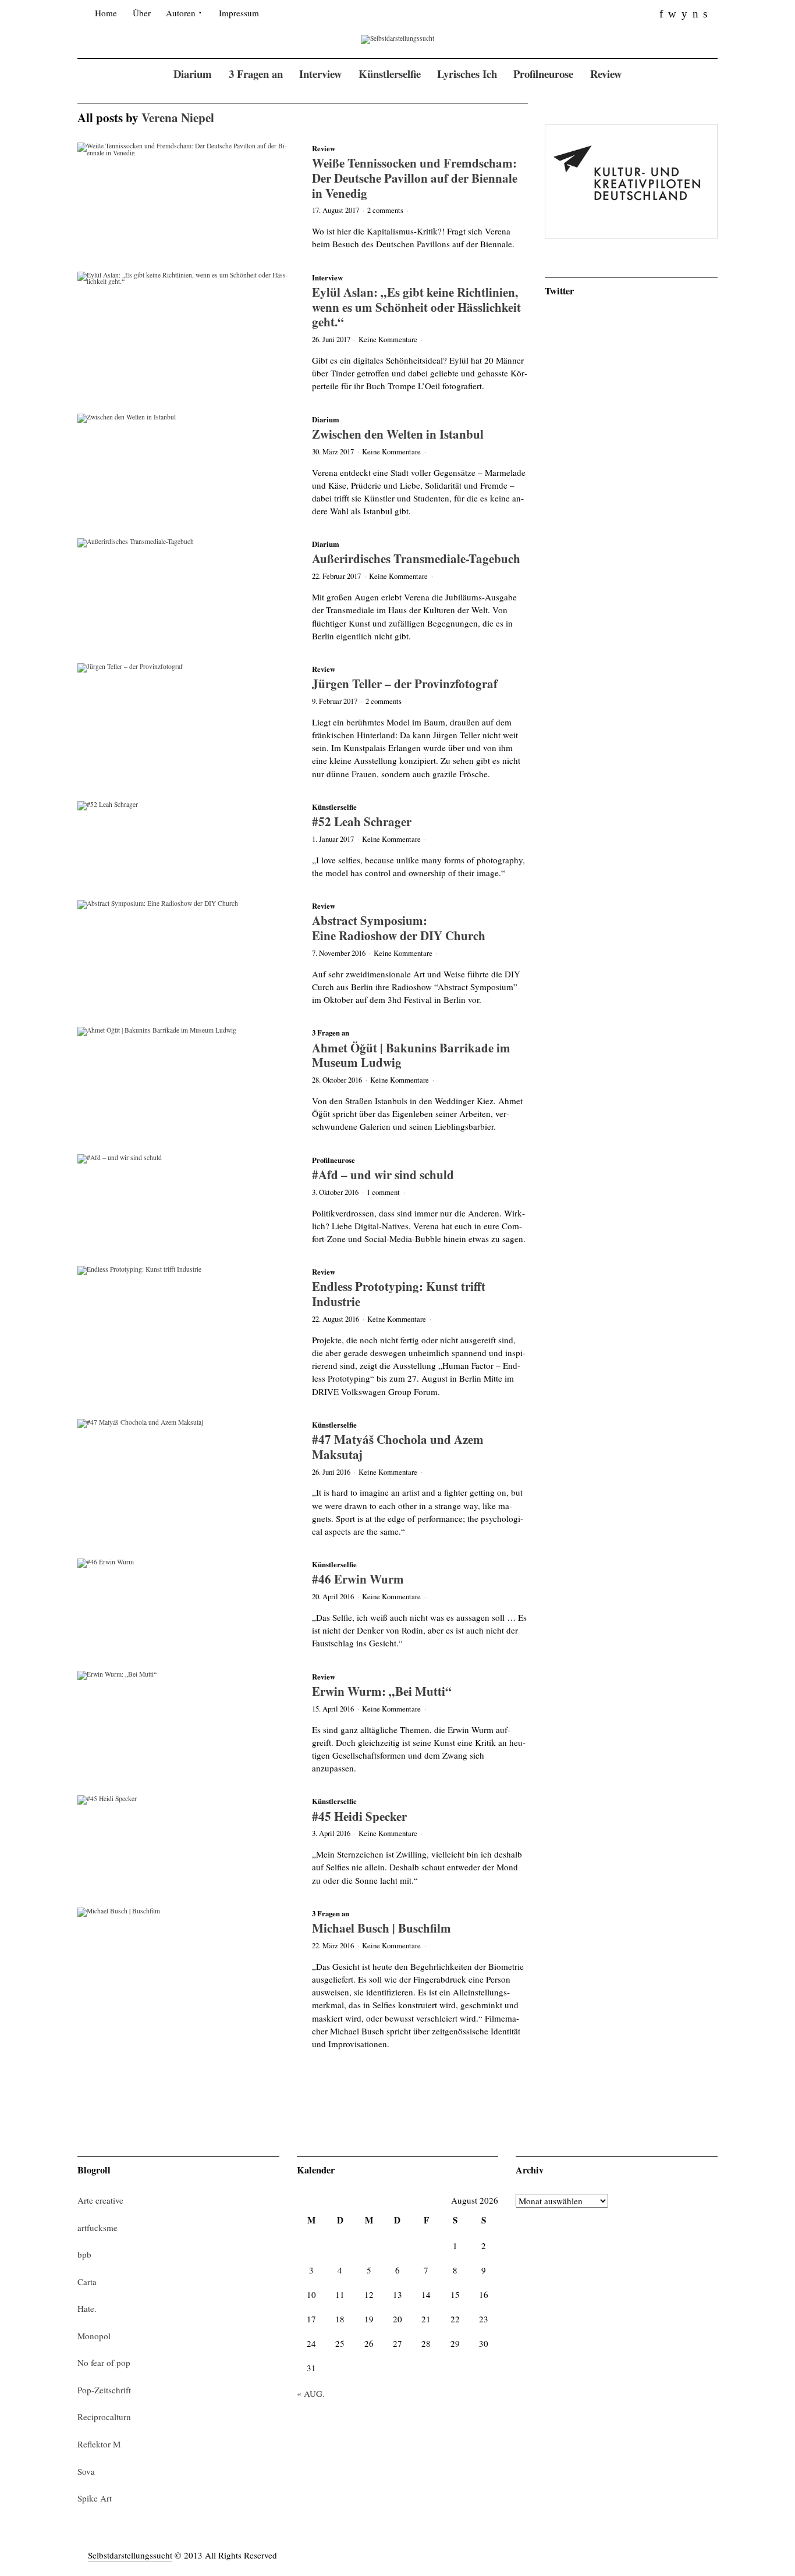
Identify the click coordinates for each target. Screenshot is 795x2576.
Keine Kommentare (388, 339)
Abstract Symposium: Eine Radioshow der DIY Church (399, 928)
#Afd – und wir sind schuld (383, 1174)
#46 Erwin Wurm (358, 1579)
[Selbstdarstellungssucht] (397, 39)
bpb (84, 2254)
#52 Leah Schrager (362, 821)
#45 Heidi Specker (359, 1816)
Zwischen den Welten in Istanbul (398, 434)
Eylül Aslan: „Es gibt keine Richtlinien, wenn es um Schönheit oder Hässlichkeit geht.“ (416, 307)
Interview (327, 277)
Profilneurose (333, 1160)
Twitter (559, 291)
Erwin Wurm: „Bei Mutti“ (382, 1691)
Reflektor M (99, 2444)
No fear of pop (104, 2362)
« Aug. (311, 2393)
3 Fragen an (331, 1033)
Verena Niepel (178, 117)
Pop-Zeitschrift (104, 2390)
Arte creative (100, 2200)
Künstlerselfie (334, 807)
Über (142, 13)
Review (324, 148)
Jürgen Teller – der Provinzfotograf (405, 683)
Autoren (181, 13)
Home (106, 13)
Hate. (87, 2308)
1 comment (383, 1192)
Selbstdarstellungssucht (130, 2555)
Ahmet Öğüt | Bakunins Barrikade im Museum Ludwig (411, 1055)
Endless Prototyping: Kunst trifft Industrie (399, 1294)
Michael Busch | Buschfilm (381, 1928)
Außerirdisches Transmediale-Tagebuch (416, 558)
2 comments (385, 210)
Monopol (94, 2336)
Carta (87, 2282)
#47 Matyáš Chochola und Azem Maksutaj (398, 1447)
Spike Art (95, 2498)
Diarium (326, 419)
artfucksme (97, 2228)
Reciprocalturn (104, 2417)
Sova (86, 2471)
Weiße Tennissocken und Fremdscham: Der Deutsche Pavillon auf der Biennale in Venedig (415, 177)
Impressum (239, 13)
